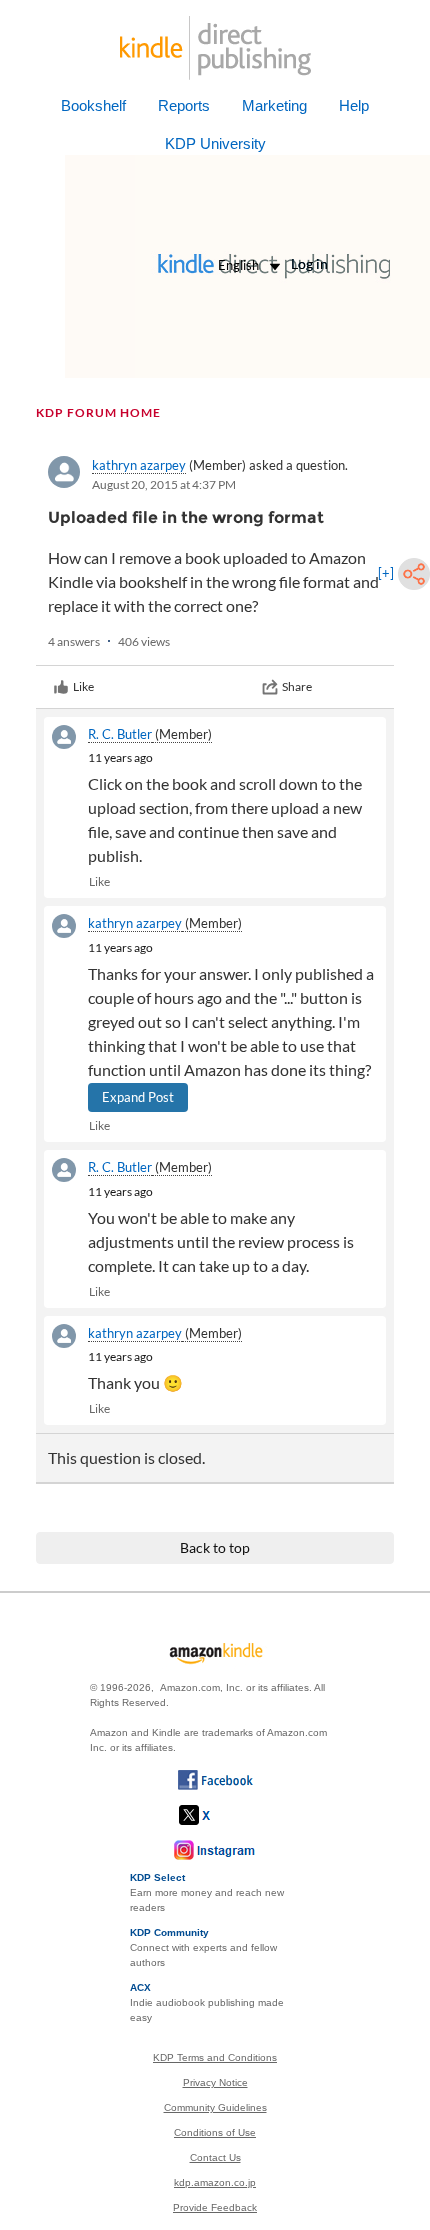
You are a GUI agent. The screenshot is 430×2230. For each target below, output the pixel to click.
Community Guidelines (215, 2107)
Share (297, 686)
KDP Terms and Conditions (215, 2057)
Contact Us (215, 2157)
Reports (184, 105)
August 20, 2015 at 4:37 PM (164, 484)
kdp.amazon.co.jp (215, 2182)
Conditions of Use (215, 2132)
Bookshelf (93, 105)
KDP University (215, 143)
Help (354, 105)
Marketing (274, 105)
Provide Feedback (215, 2207)
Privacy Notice (215, 2082)
